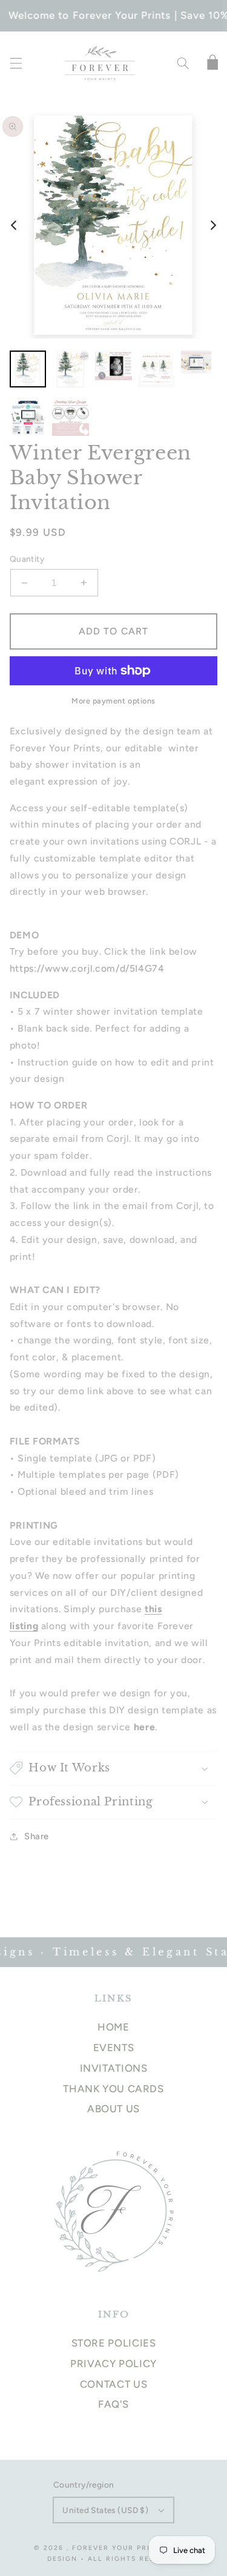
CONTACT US (113, 2384)
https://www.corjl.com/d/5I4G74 (87, 968)
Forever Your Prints (119, 2548)
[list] (113, 225)
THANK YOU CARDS (113, 2089)
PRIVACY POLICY (113, 2364)
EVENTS (114, 2047)
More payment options (113, 701)
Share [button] (37, 1836)
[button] (16, 64)
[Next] (212, 225)
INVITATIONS (114, 2068)
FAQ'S (113, 2404)
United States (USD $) (105, 2510)
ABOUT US (113, 2109)
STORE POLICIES (114, 2343)
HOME (113, 2027)
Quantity (27, 559)
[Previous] (15, 225)
